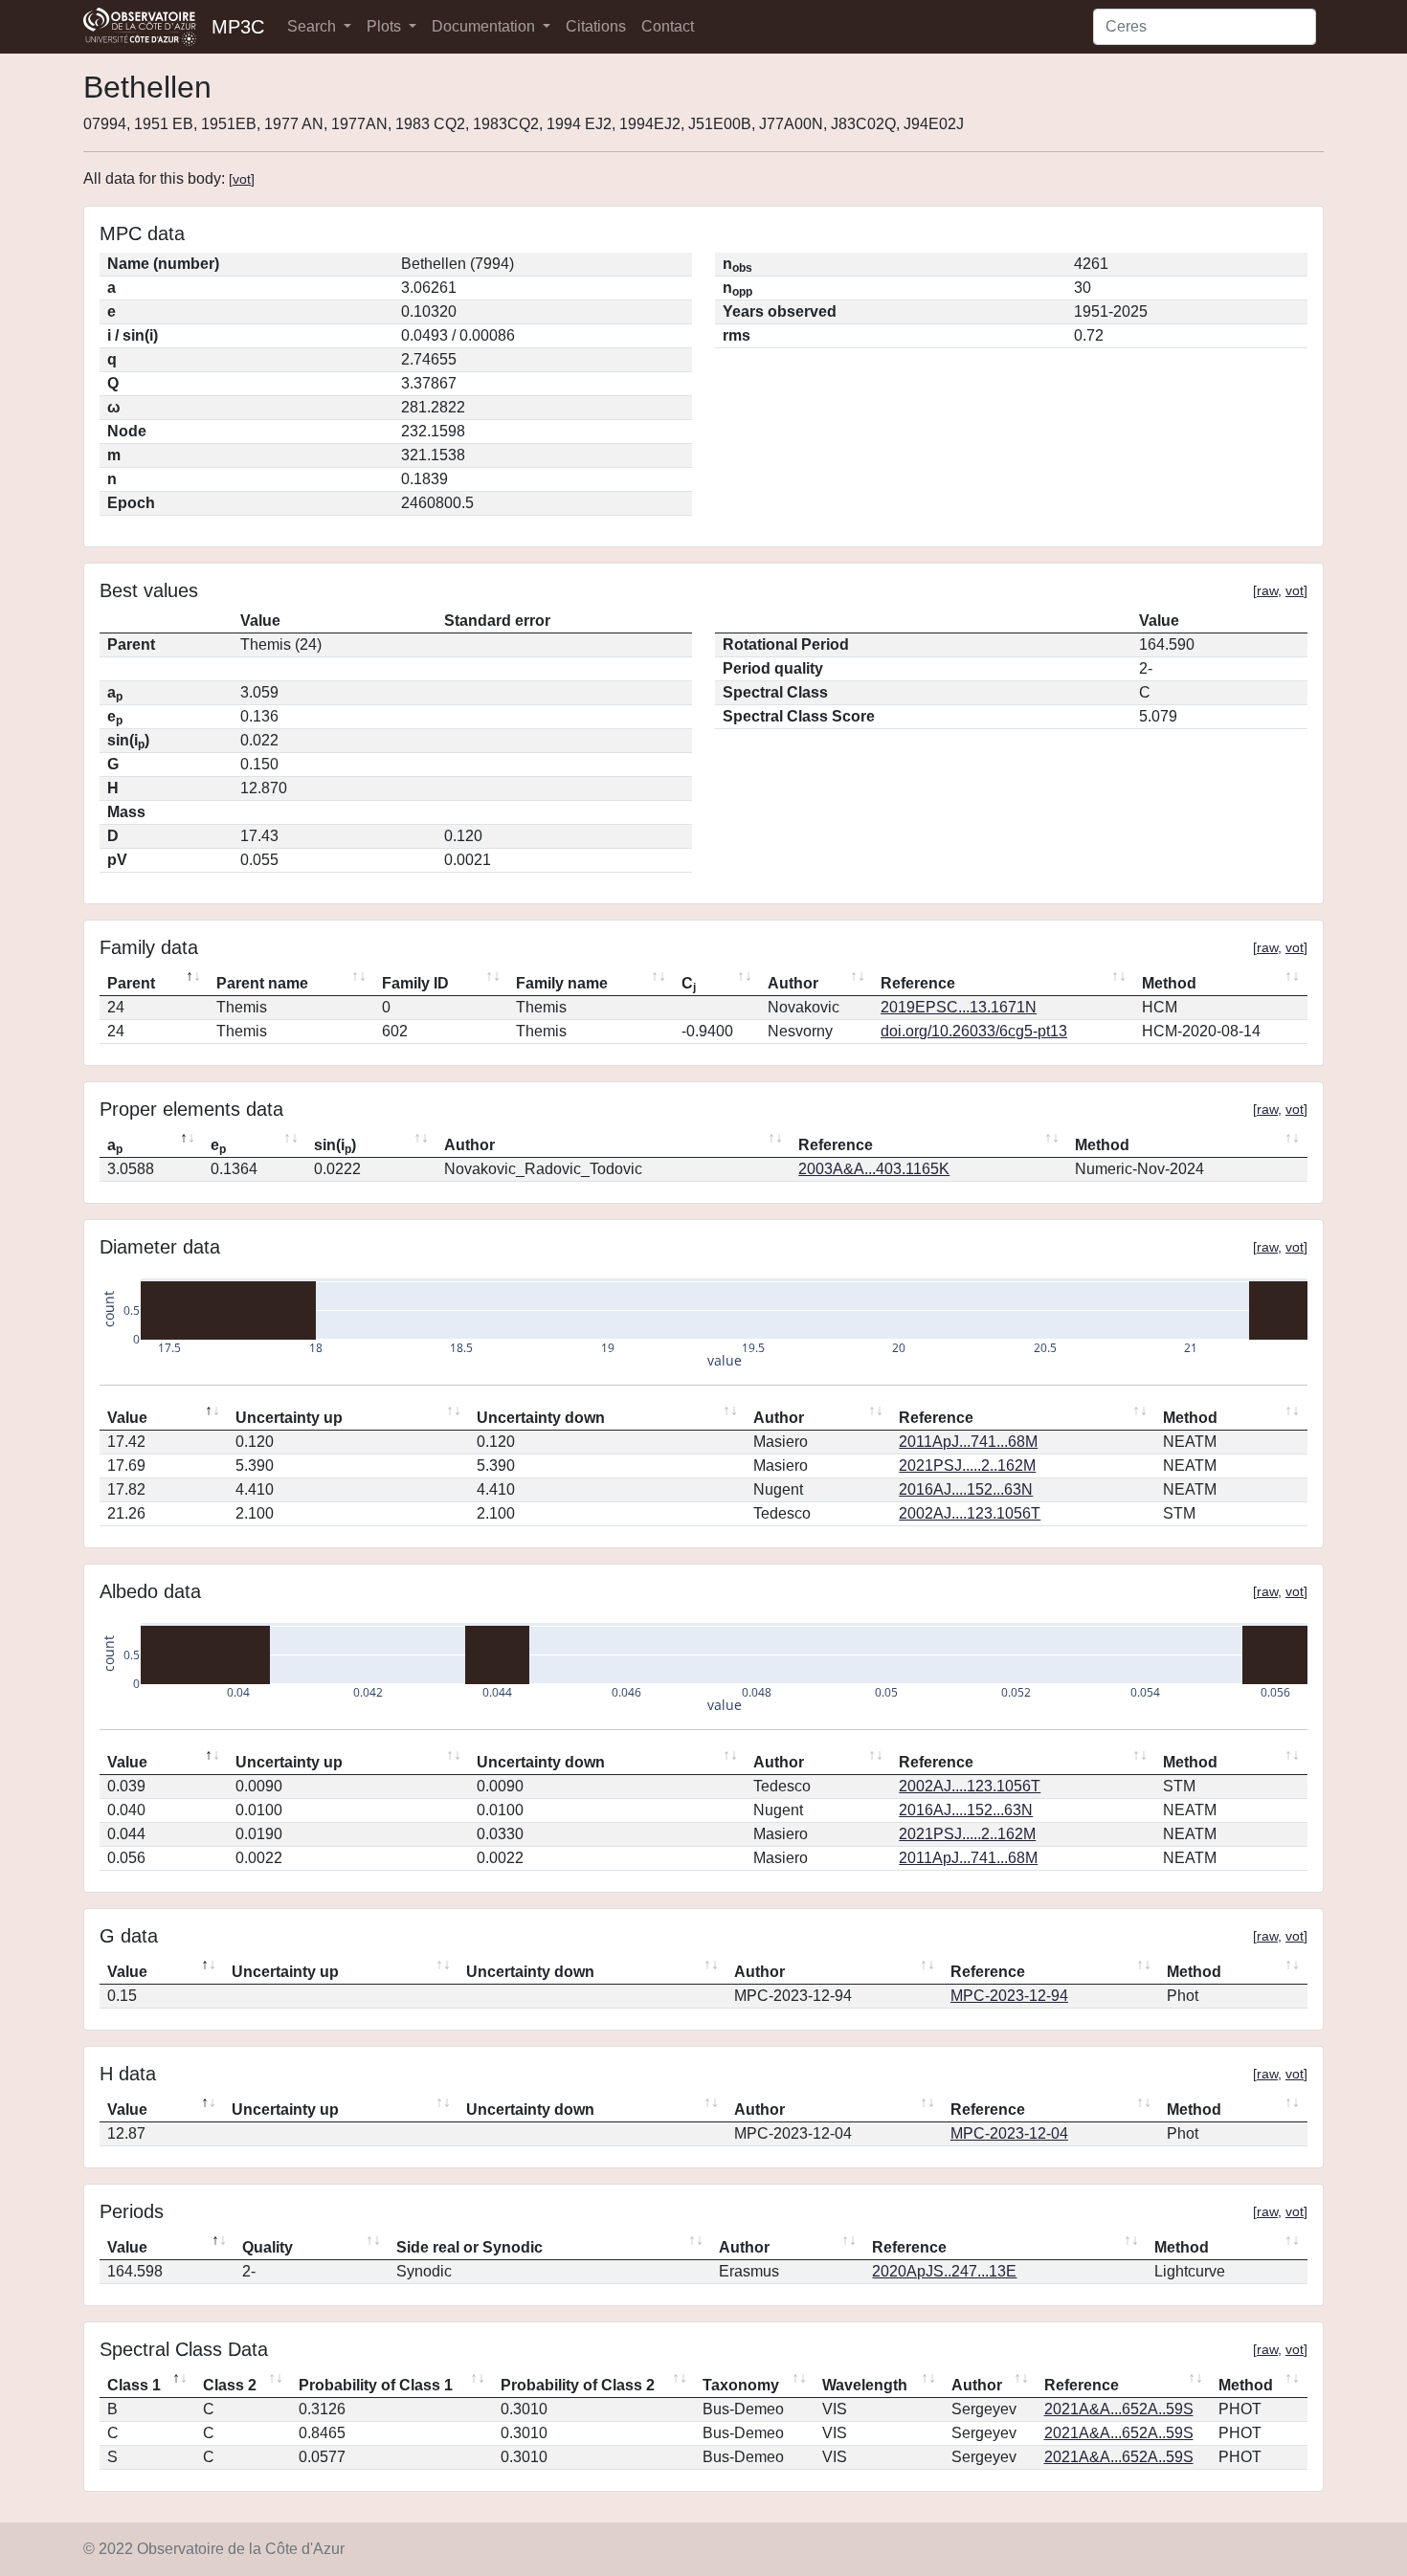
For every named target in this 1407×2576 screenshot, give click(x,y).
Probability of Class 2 (578, 2385)
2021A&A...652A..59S (1119, 2409)
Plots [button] (386, 26)
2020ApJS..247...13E (944, 2271)
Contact (668, 26)
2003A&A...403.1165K (874, 1169)
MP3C (238, 27)
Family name (562, 983)
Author (793, 983)
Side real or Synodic (469, 2247)
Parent (131, 983)
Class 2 (230, 2385)
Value (127, 1418)
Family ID (415, 983)
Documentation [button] (485, 26)
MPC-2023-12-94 (1009, 1996)
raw (1267, 590)
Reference (918, 983)
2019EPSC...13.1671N (959, 1007)
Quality (268, 2247)
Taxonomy (741, 2385)
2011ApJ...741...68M (968, 1442)
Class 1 (134, 2385)
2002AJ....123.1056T (970, 1513)
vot (242, 179)
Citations (596, 26)
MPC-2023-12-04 (1009, 2133)
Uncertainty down (541, 1418)
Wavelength (865, 2385)
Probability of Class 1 (376, 2385)
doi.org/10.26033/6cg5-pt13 (974, 1031)
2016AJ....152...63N (966, 1489)
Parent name (262, 983)
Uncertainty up (289, 1418)
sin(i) (335, 1146)
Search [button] (313, 26)
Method (1169, 983)
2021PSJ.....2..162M (967, 1466)
